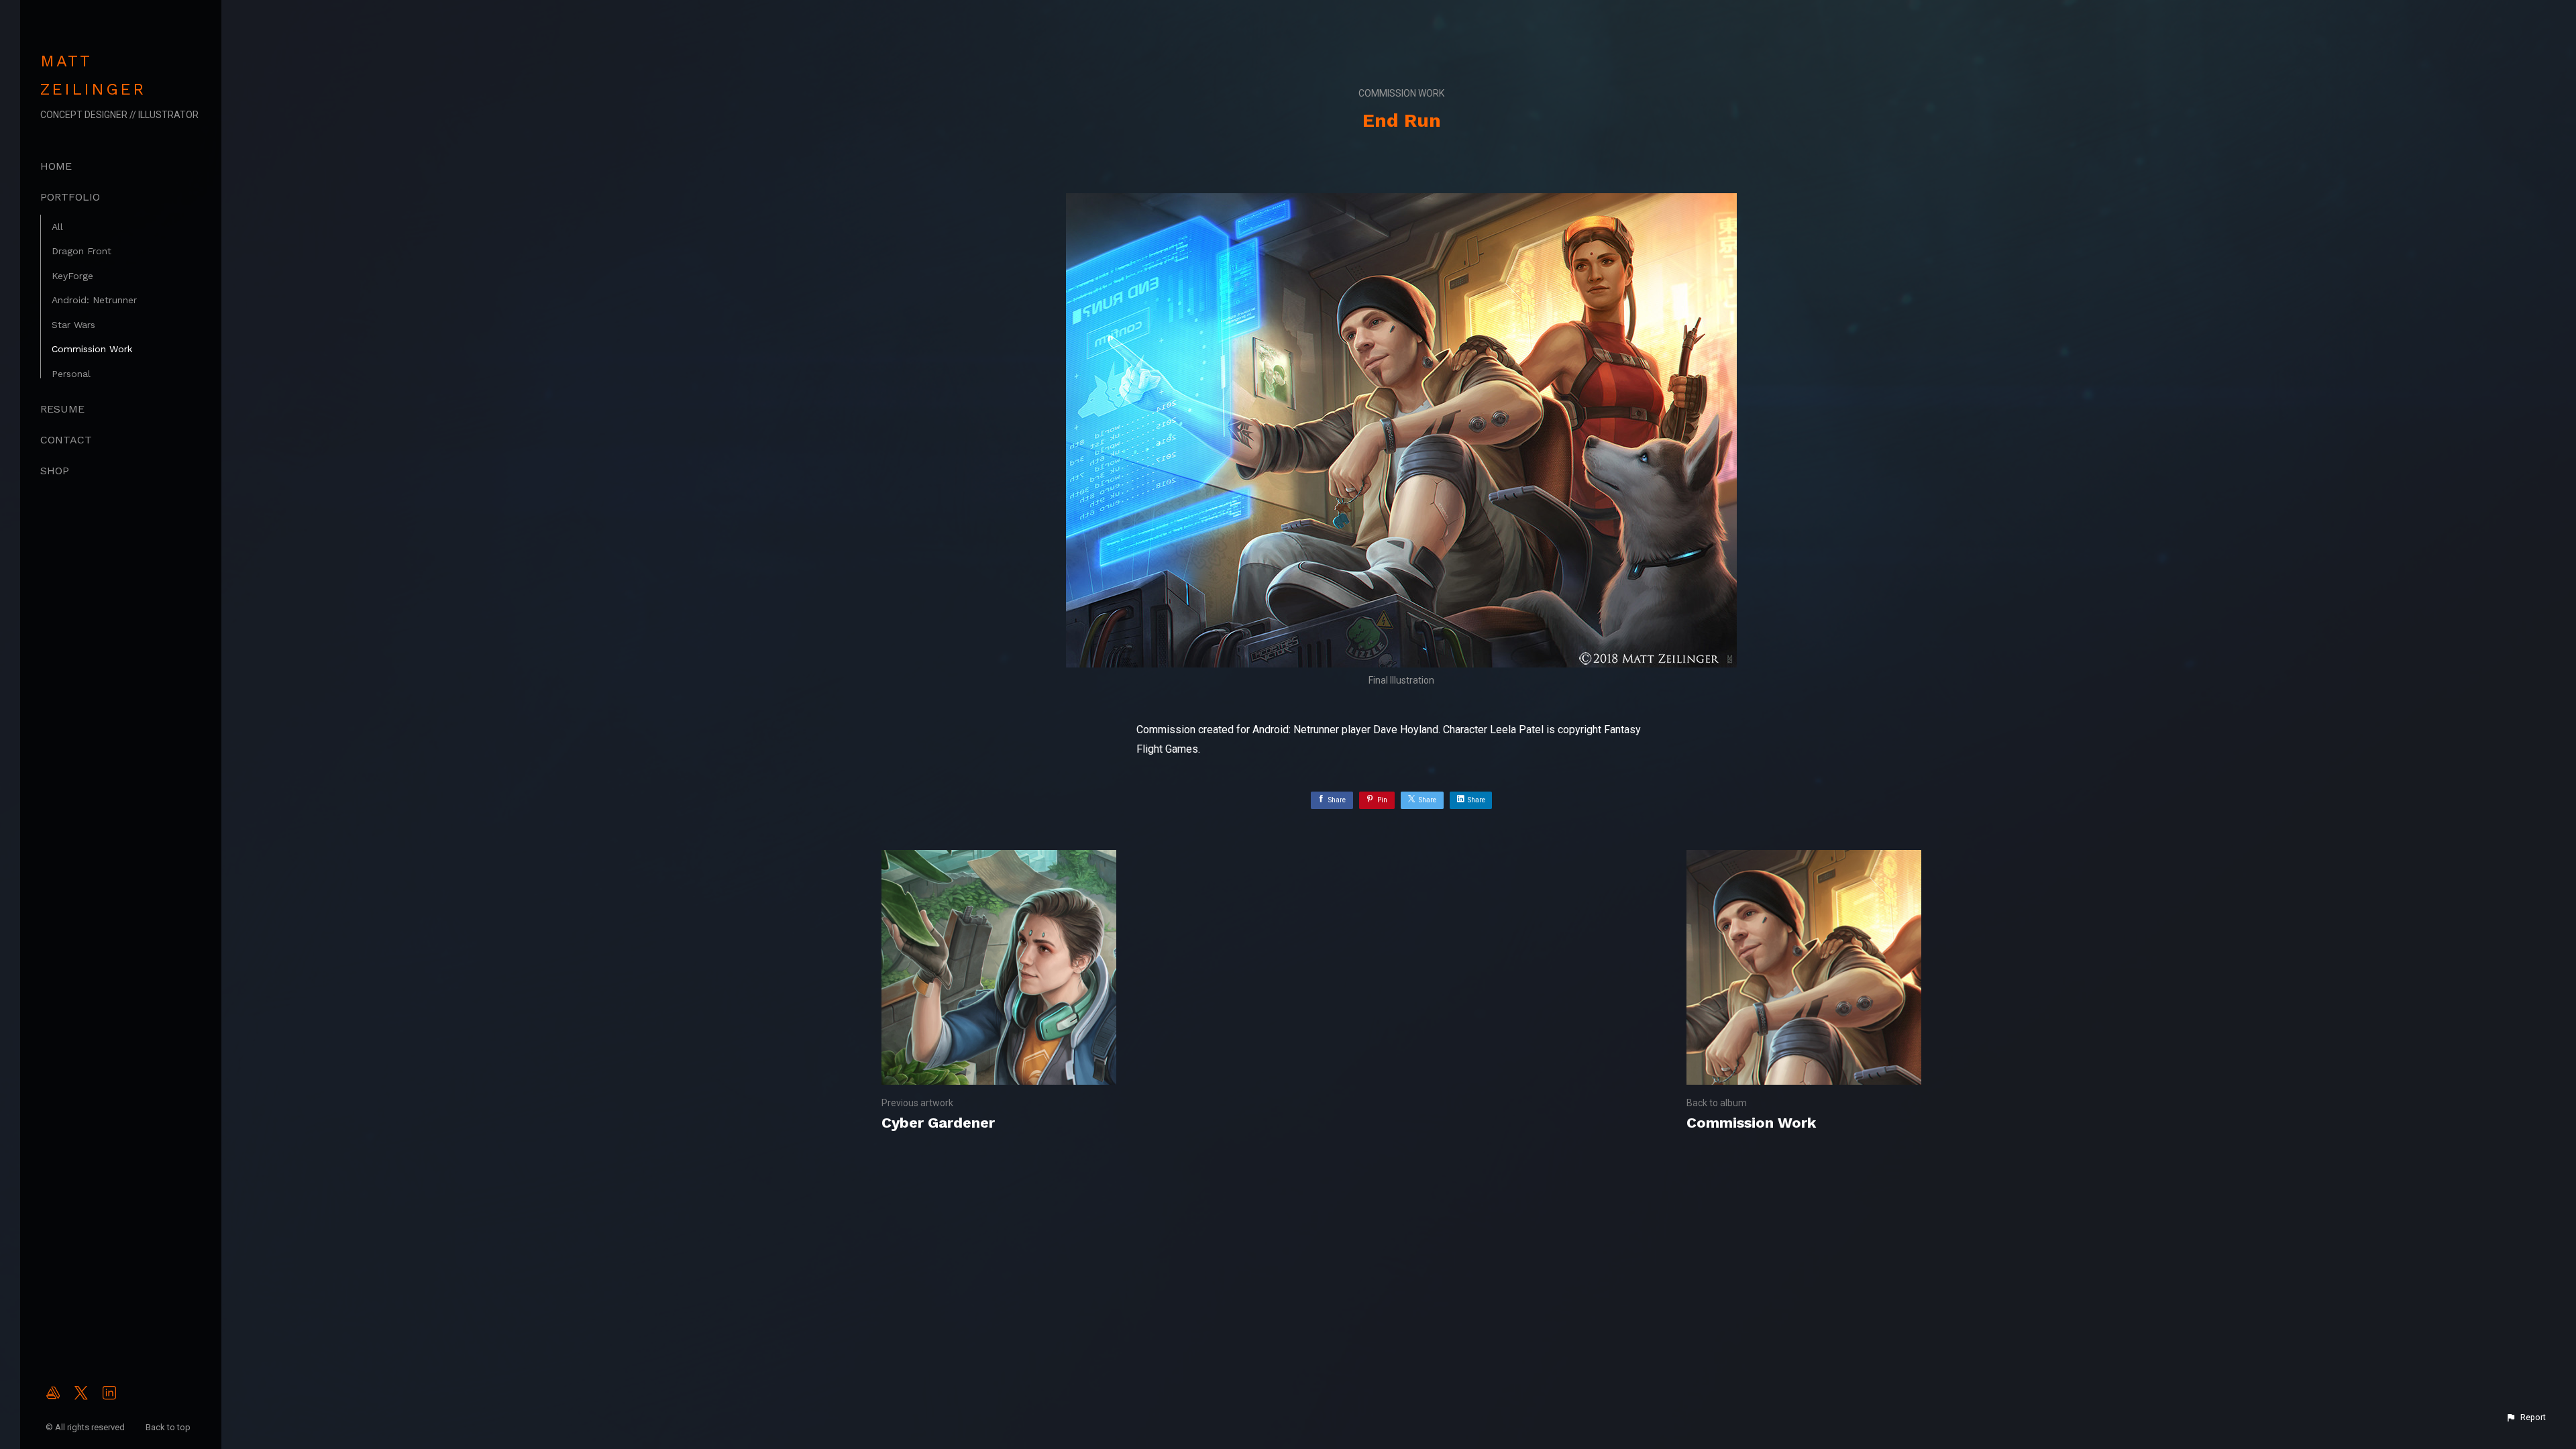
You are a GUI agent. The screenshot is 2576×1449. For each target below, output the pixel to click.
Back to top (169, 1427)
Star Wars (73, 325)
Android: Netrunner (94, 300)
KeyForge (72, 276)
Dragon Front (82, 251)
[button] (2526, 1417)
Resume (62, 409)
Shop (55, 471)
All (57, 227)
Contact (66, 440)
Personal (71, 374)
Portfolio (70, 197)
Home (56, 166)
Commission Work (92, 349)
